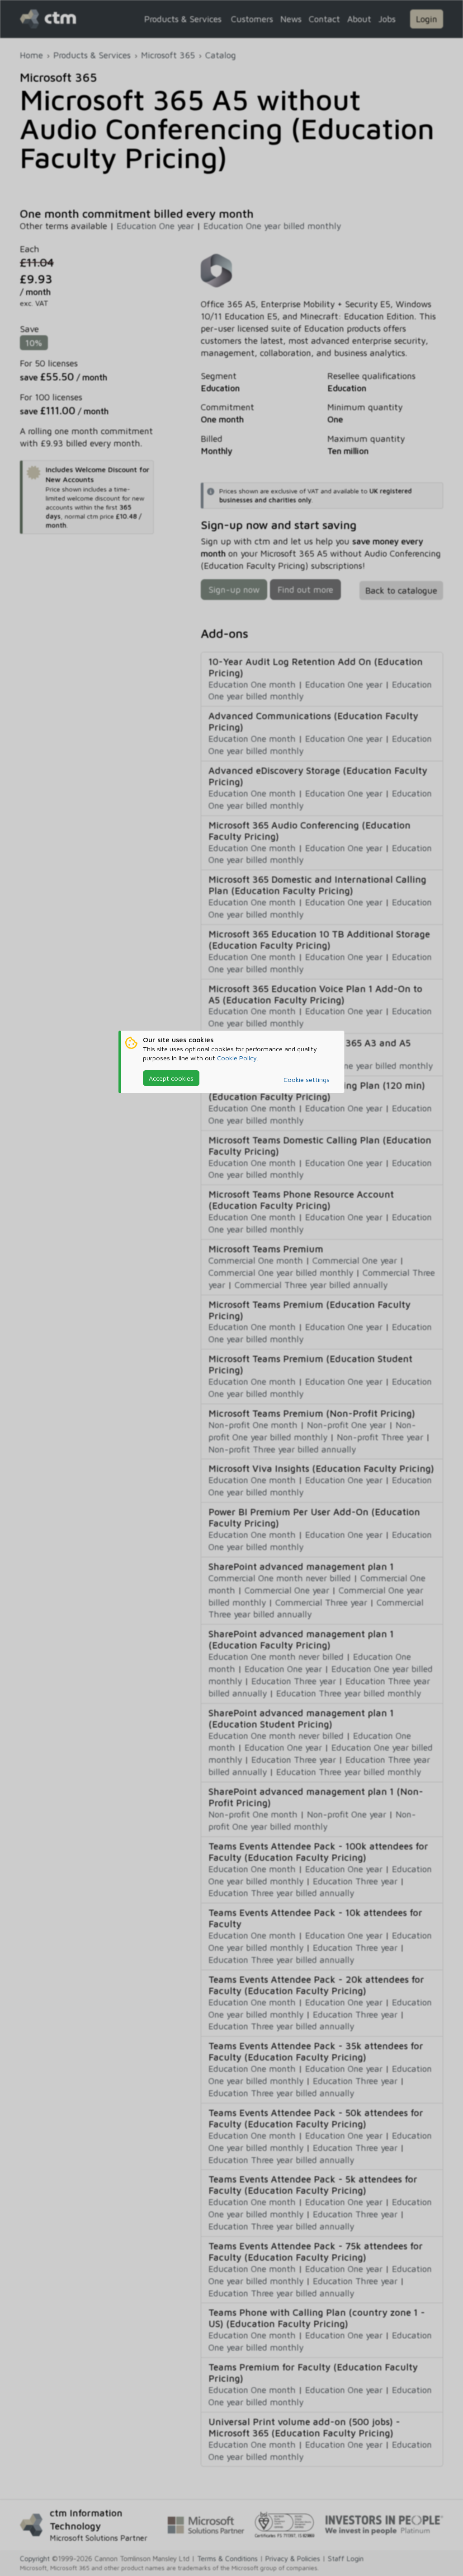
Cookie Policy (237, 1058)
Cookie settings (307, 1080)
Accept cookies (171, 1078)
